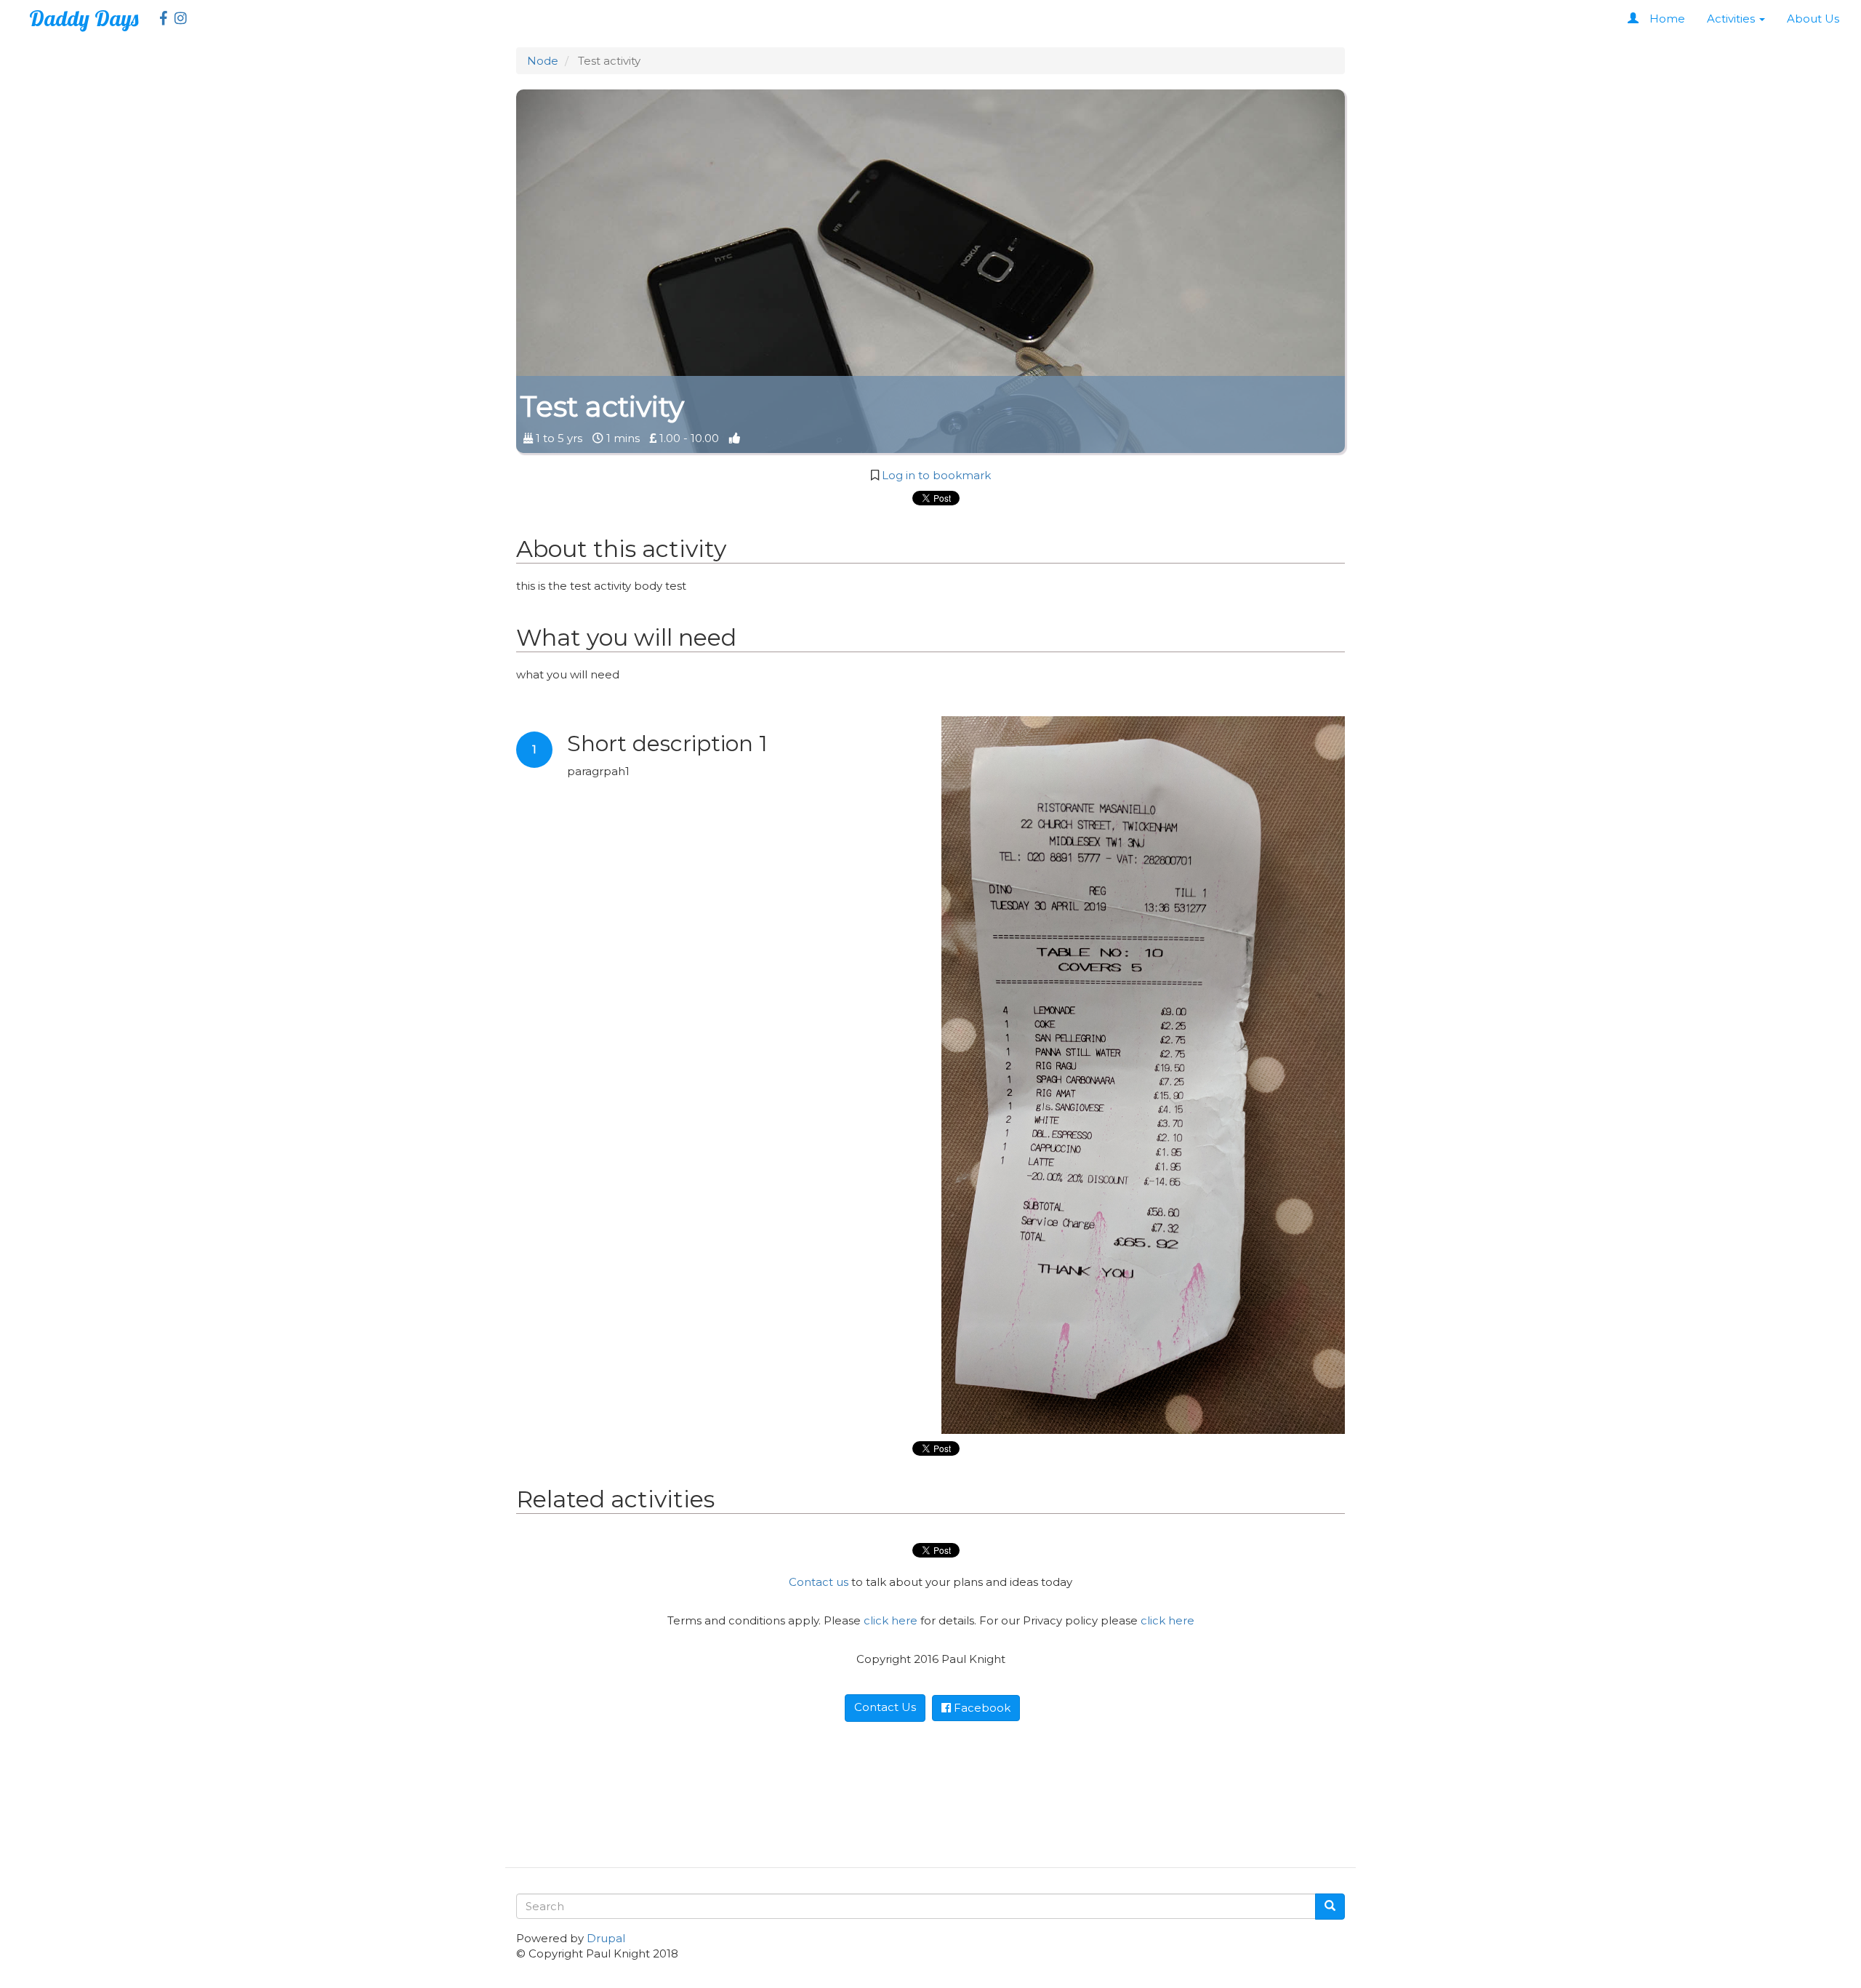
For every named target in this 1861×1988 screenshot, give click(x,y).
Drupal (606, 1938)
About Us (1813, 19)
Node (543, 61)
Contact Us (885, 1707)
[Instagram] (177, 19)
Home (1667, 19)
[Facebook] (160, 19)
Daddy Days (84, 18)
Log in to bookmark (936, 475)
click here (891, 1620)
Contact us (819, 1582)
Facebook (981, 1708)
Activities (1732, 19)
